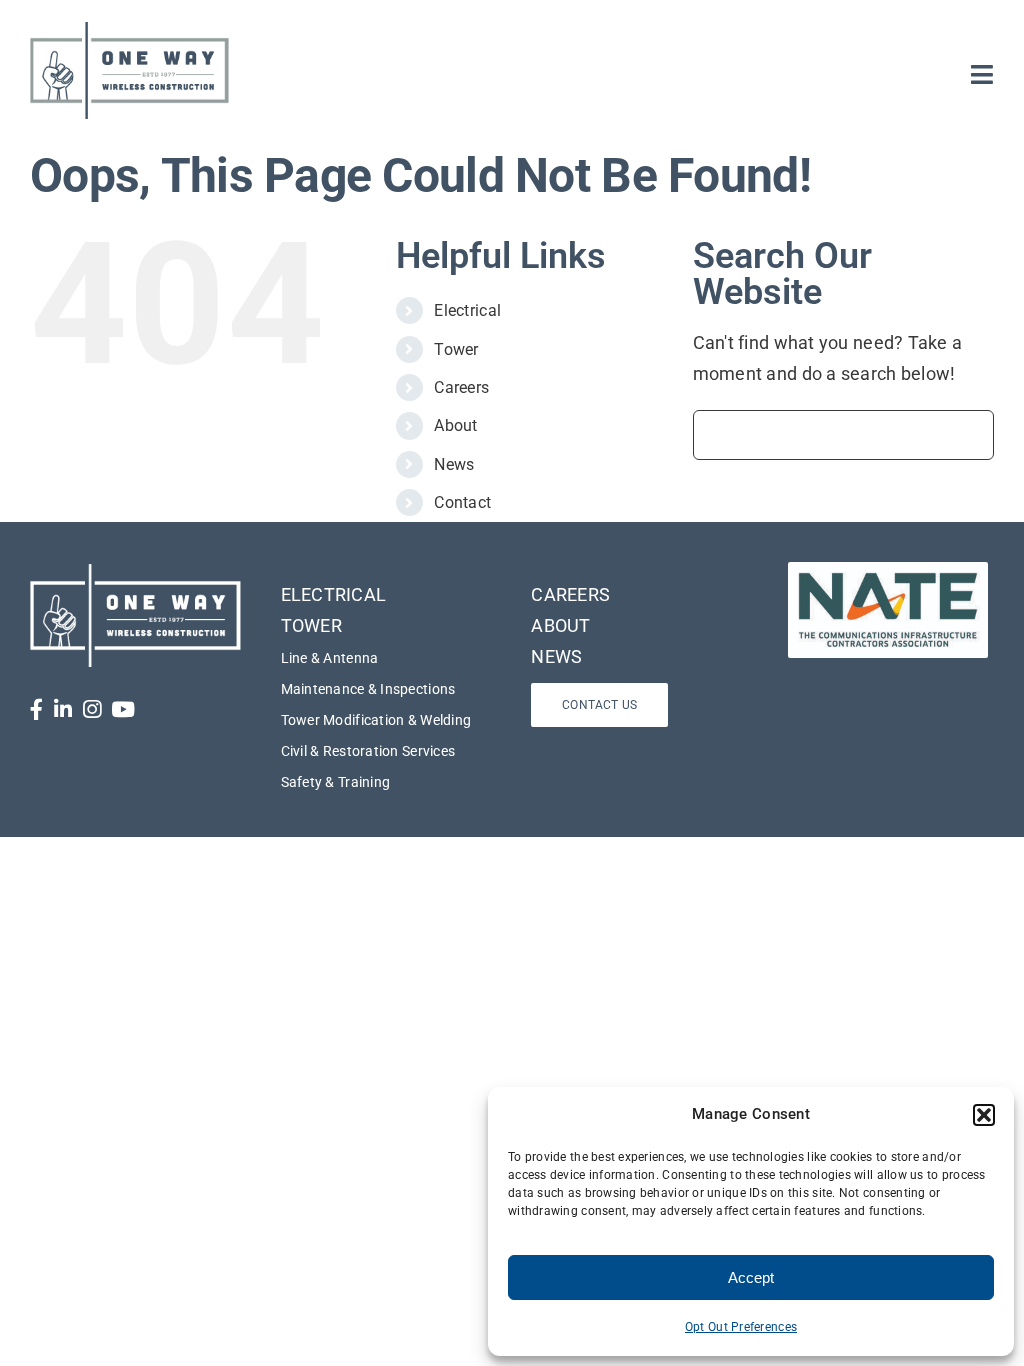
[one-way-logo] (130, 28)
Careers (461, 387)
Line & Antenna (330, 658)
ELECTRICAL (334, 594)
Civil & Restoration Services (368, 751)
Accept (751, 1277)
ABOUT (560, 625)
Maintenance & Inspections (368, 689)
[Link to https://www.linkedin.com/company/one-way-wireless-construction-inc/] (63, 709)
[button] (984, 1115)
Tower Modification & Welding (376, 720)
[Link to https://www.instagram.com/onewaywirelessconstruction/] (92, 709)
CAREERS (570, 594)
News (454, 464)
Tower (456, 349)
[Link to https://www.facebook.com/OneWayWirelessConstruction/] (36, 709)
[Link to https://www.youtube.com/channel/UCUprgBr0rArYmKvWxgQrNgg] (123, 709)
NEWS (556, 656)
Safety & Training (336, 782)
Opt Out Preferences (741, 1327)
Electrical (467, 310)
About (455, 425)
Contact (462, 502)
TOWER (311, 625)
